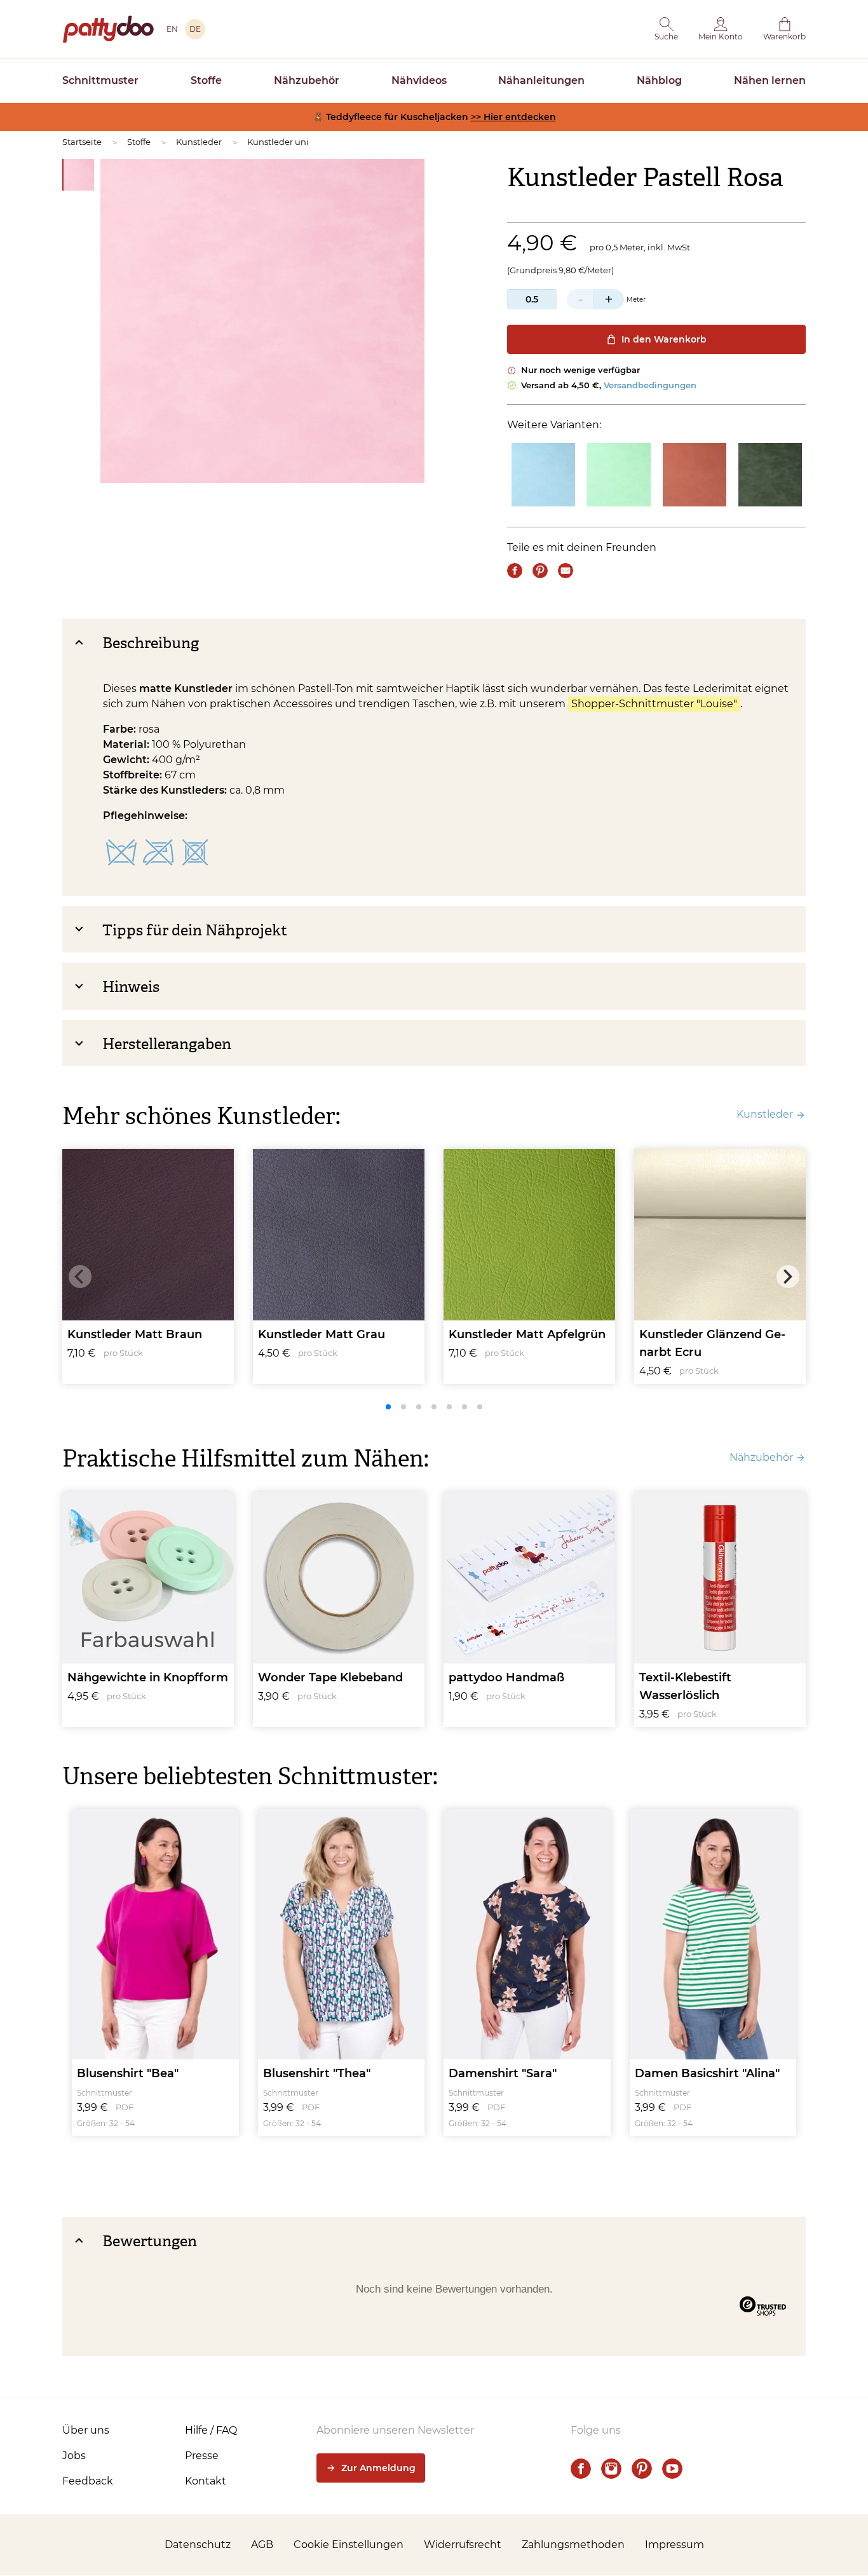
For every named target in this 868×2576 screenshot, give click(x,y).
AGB (262, 2545)
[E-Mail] (566, 571)
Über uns (86, 2430)
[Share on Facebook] (515, 571)
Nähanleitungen (541, 80)
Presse (202, 2456)
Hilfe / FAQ (211, 2430)
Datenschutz (198, 2545)
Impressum (675, 2545)
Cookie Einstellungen (349, 2545)
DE (195, 29)
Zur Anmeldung (378, 2468)
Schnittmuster (100, 80)
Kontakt (206, 2481)
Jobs (74, 2456)
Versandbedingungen (650, 385)
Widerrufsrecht (463, 2545)
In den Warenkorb (664, 339)
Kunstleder (199, 142)
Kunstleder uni (278, 142)
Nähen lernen (770, 80)
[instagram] (611, 2469)
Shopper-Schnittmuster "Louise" (654, 704)
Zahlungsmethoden (573, 2545)
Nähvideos (419, 80)
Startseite (82, 142)
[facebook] (581, 2469)
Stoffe (206, 80)
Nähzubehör (307, 80)
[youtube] (672, 2469)
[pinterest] (642, 2469)
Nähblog (659, 80)
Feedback (88, 2481)
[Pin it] (540, 571)
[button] (666, 29)
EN (172, 29)
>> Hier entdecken (513, 117)
